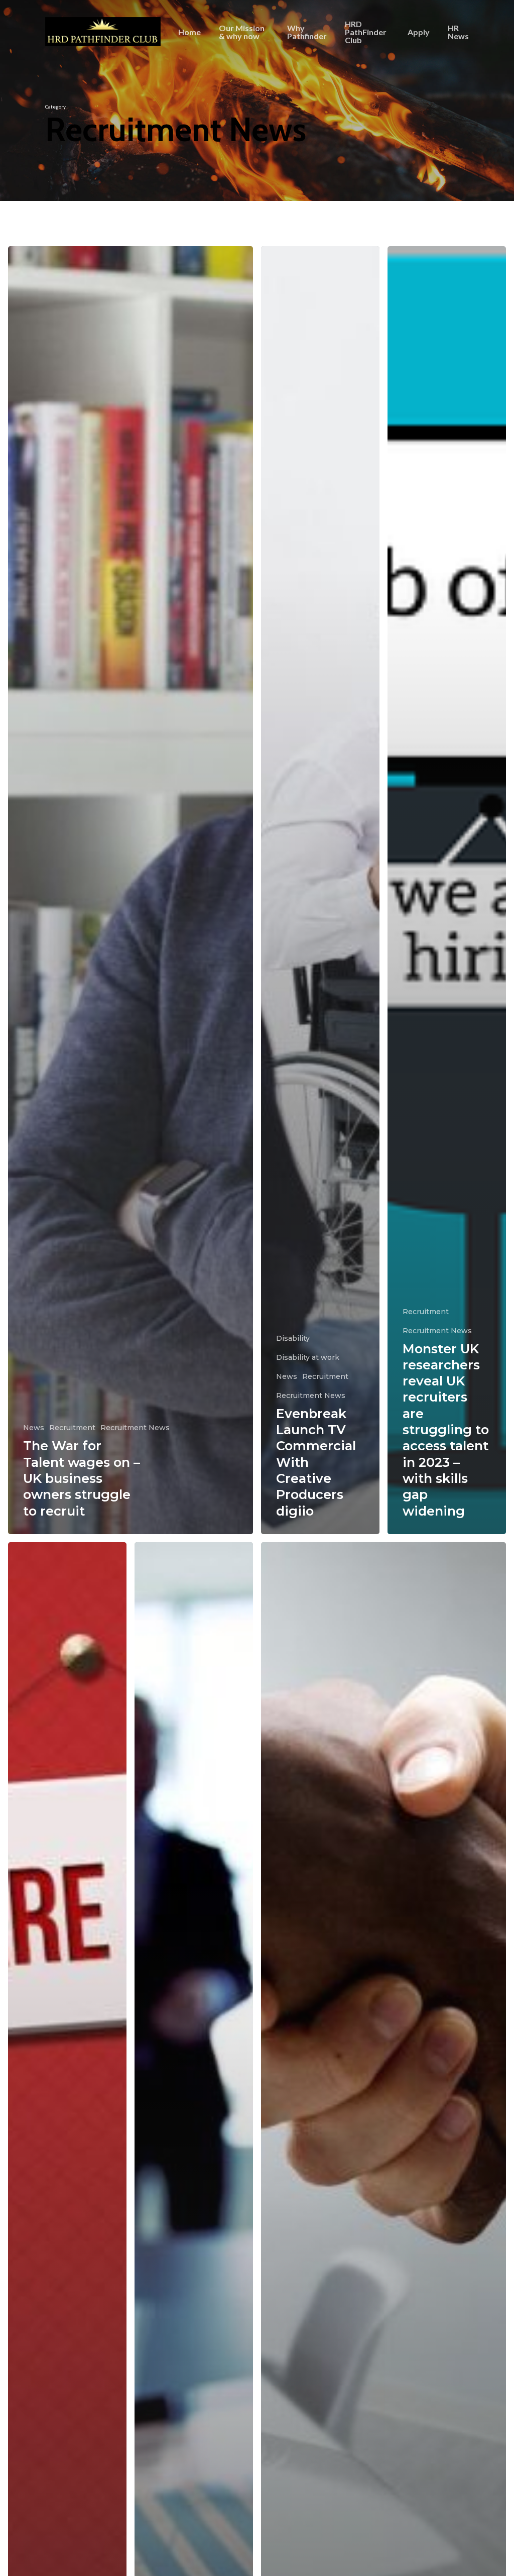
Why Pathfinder (307, 32)
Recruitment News (135, 1428)
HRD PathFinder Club (366, 32)
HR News (458, 32)
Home (189, 32)
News (34, 1428)
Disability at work (308, 1357)
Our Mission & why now (242, 32)
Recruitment (72, 1428)
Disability (293, 1338)
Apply (419, 32)
